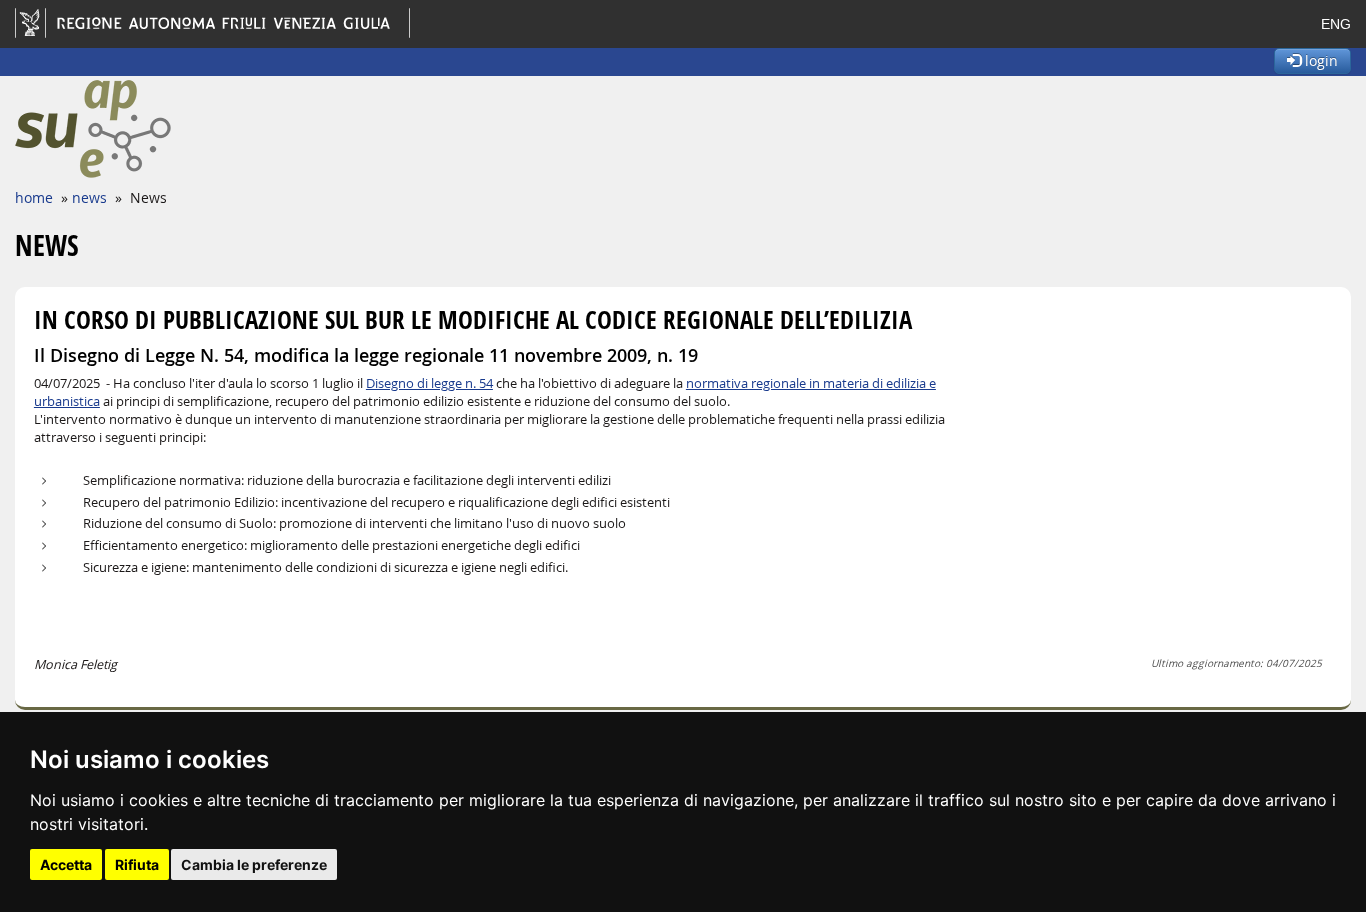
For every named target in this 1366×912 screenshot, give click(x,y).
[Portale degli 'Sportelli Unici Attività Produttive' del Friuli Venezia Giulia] (162, 129)
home (34, 197)
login (1319, 60)
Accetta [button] (66, 864)
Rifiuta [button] (137, 864)
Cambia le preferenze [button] (254, 864)
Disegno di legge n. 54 (429, 383)
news (89, 197)
